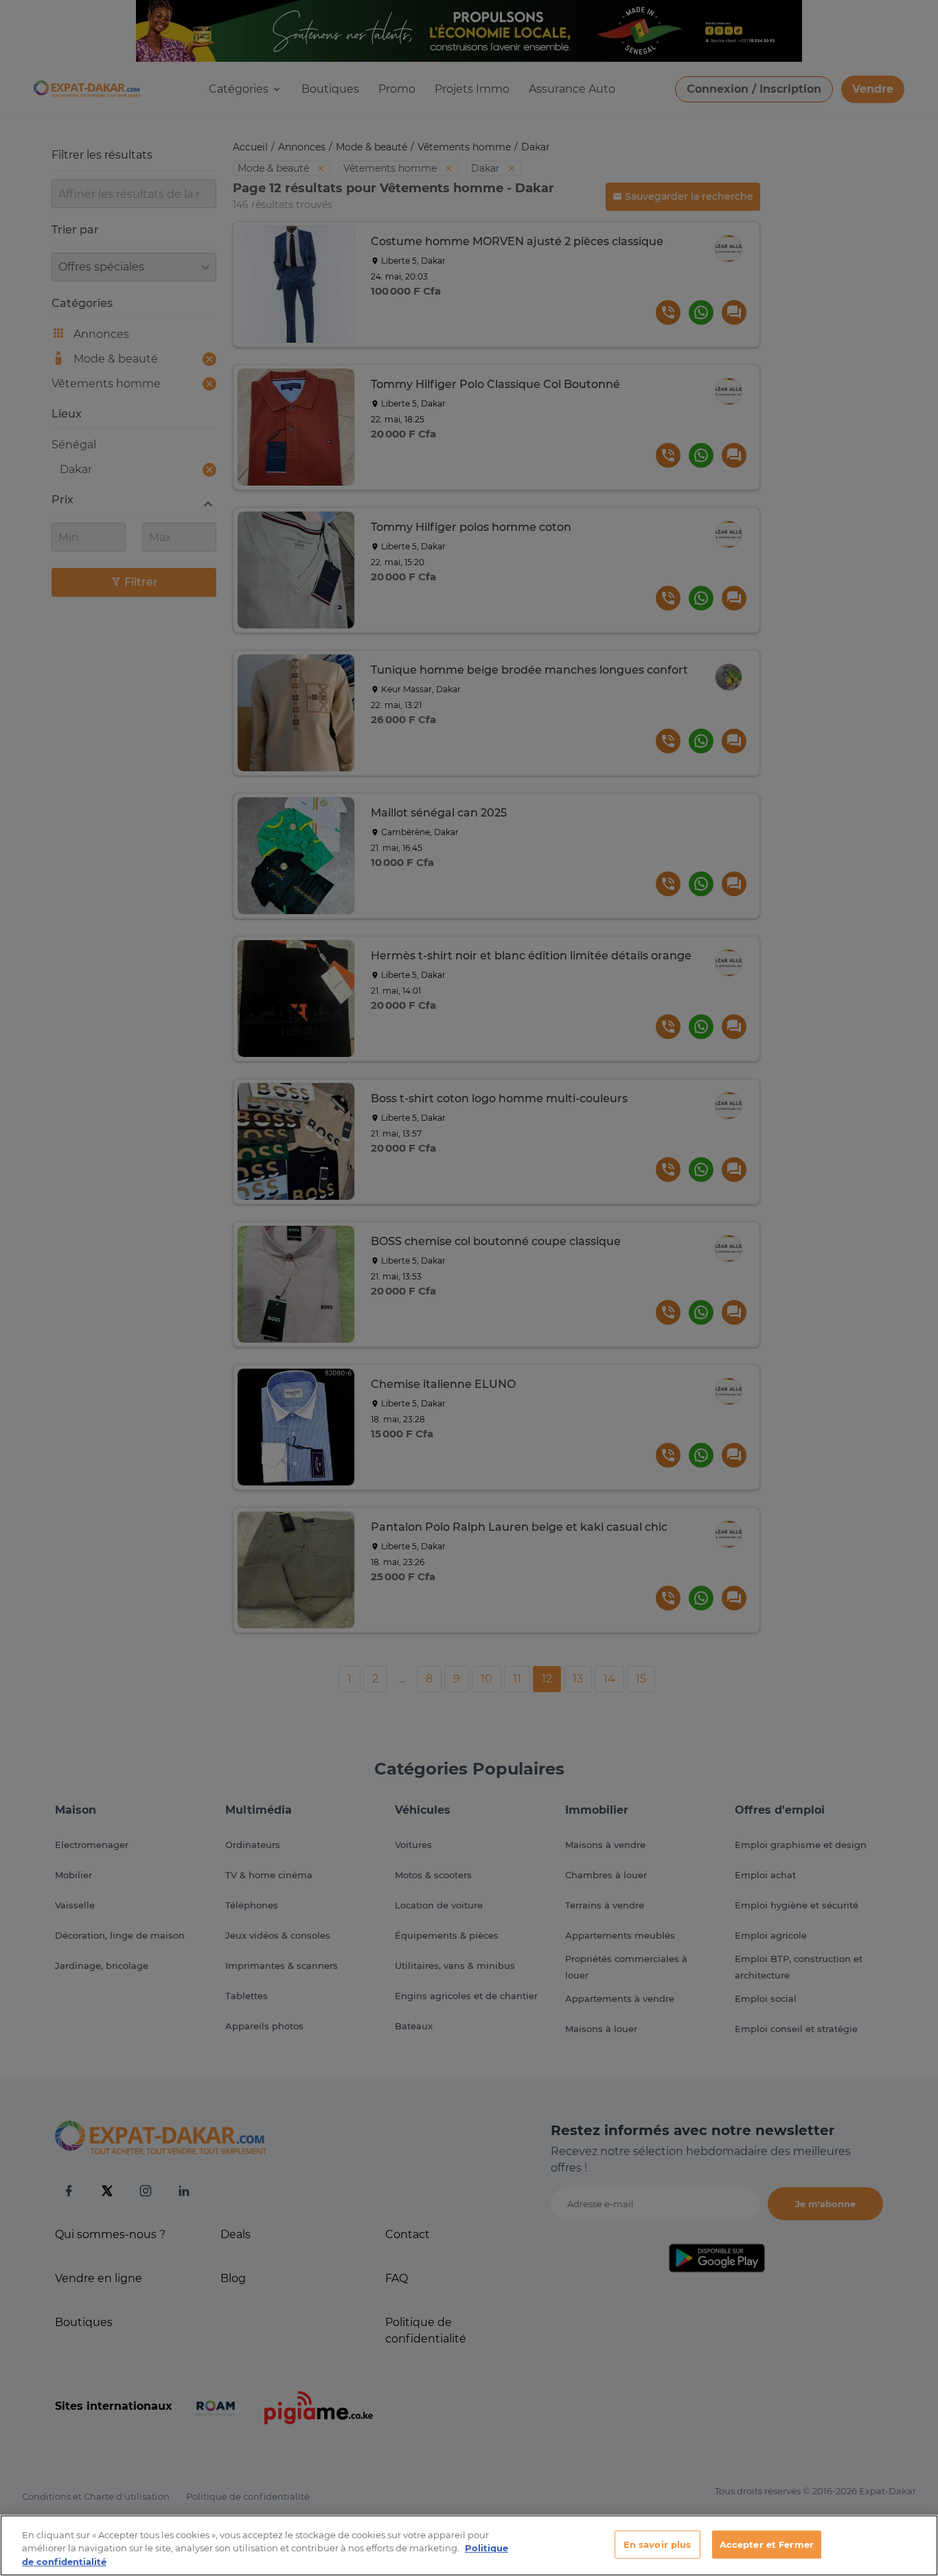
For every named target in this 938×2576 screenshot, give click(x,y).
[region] (469, 2545)
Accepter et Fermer (767, 2544)
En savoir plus (657, 2544)
